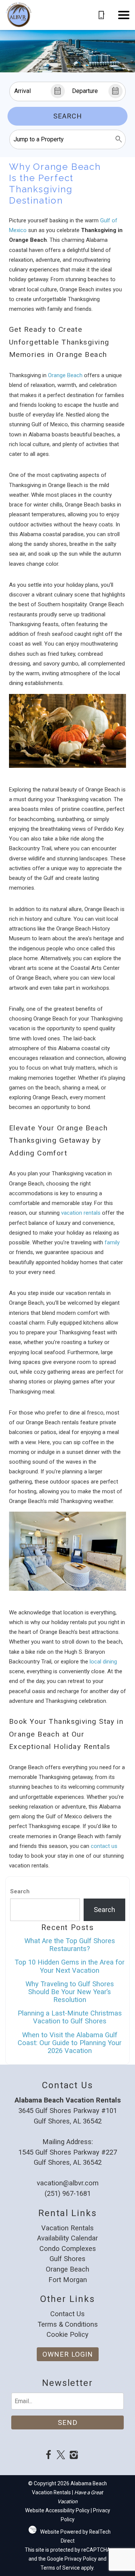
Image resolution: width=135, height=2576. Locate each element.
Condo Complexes (68, 2249)
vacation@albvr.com (68, 2183)
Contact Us (67, 2314)
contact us (104, 1846)
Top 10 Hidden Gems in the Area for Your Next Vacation (70, 1966)
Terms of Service (60, 2568)
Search (68, 116)
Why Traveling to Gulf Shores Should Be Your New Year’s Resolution (70, 1992)
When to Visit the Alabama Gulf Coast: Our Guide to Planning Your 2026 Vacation (70, 2043)
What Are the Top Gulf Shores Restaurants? (70, 1945)
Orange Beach (65, 375)
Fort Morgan (68, 2280)
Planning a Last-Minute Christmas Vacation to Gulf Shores (70, 2017)
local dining (103, 1662)
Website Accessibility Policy (57, 2510)
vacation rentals (80, 1213)
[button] (124, 15)
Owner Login (68, 2354)
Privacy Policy (81, 2559)
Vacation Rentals (67, 2228)
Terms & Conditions (68, 2324)
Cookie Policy (67, 2334)
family (112, 1242)
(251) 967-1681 (68, 2193)
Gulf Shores (67, 2259)
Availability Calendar (67, 2238)
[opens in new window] (48, 2456)
